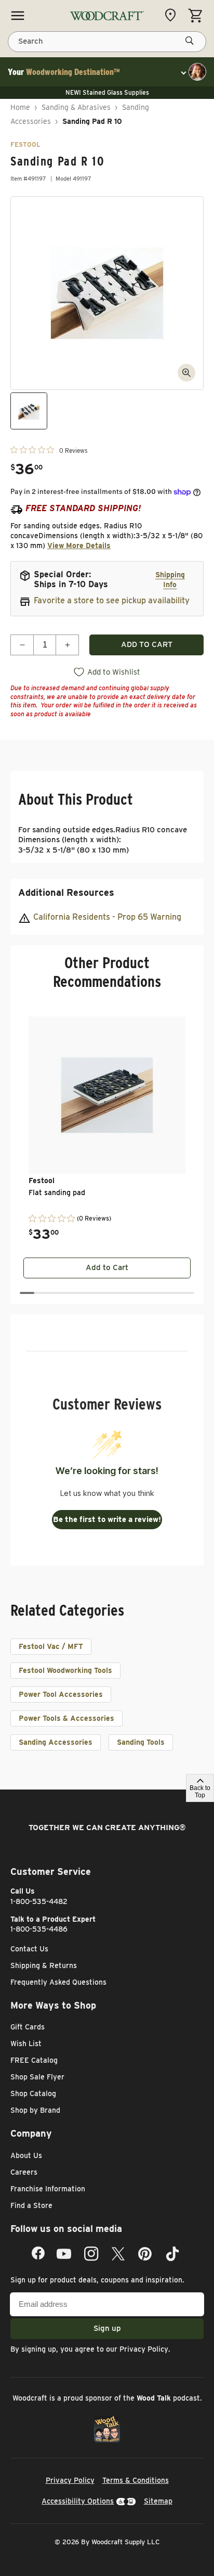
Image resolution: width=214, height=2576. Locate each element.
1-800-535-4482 (39, 1901)
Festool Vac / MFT (51, 1646)
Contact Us (29, 1949)
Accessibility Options (78, 2501)
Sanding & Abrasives (76, 107)
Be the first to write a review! (107, 1519)
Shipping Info (170, 580)
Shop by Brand (35, 2110)
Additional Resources (66, 892)
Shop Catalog (33, 2093)
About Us (26, 2155)
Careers (24, 2172)
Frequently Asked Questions (58, 1982)
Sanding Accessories (56, 1742)
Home (20, 107)
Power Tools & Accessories (66, 1718)
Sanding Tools (141, 1742)
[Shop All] (18, 16)
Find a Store (31, 2205)
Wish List (26, 2044)
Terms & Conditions (136, 2480)
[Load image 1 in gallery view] (29, 411)
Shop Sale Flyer (37, 2077)
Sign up (107, 2328)
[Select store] (173, 15)
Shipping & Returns (44, 1965)
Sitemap (158, 2501)
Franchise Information (48, 2189)
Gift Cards (28, 2027)
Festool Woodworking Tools (65, 1670)
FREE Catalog (34, 2060)
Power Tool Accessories (61, 1694)
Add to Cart (107, 1267)
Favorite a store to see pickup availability (112, 600)
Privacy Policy (144, 2349)
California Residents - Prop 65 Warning (107, 917)
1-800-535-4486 (39, 1929)
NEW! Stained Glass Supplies (107, 92)
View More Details (79, 545)
